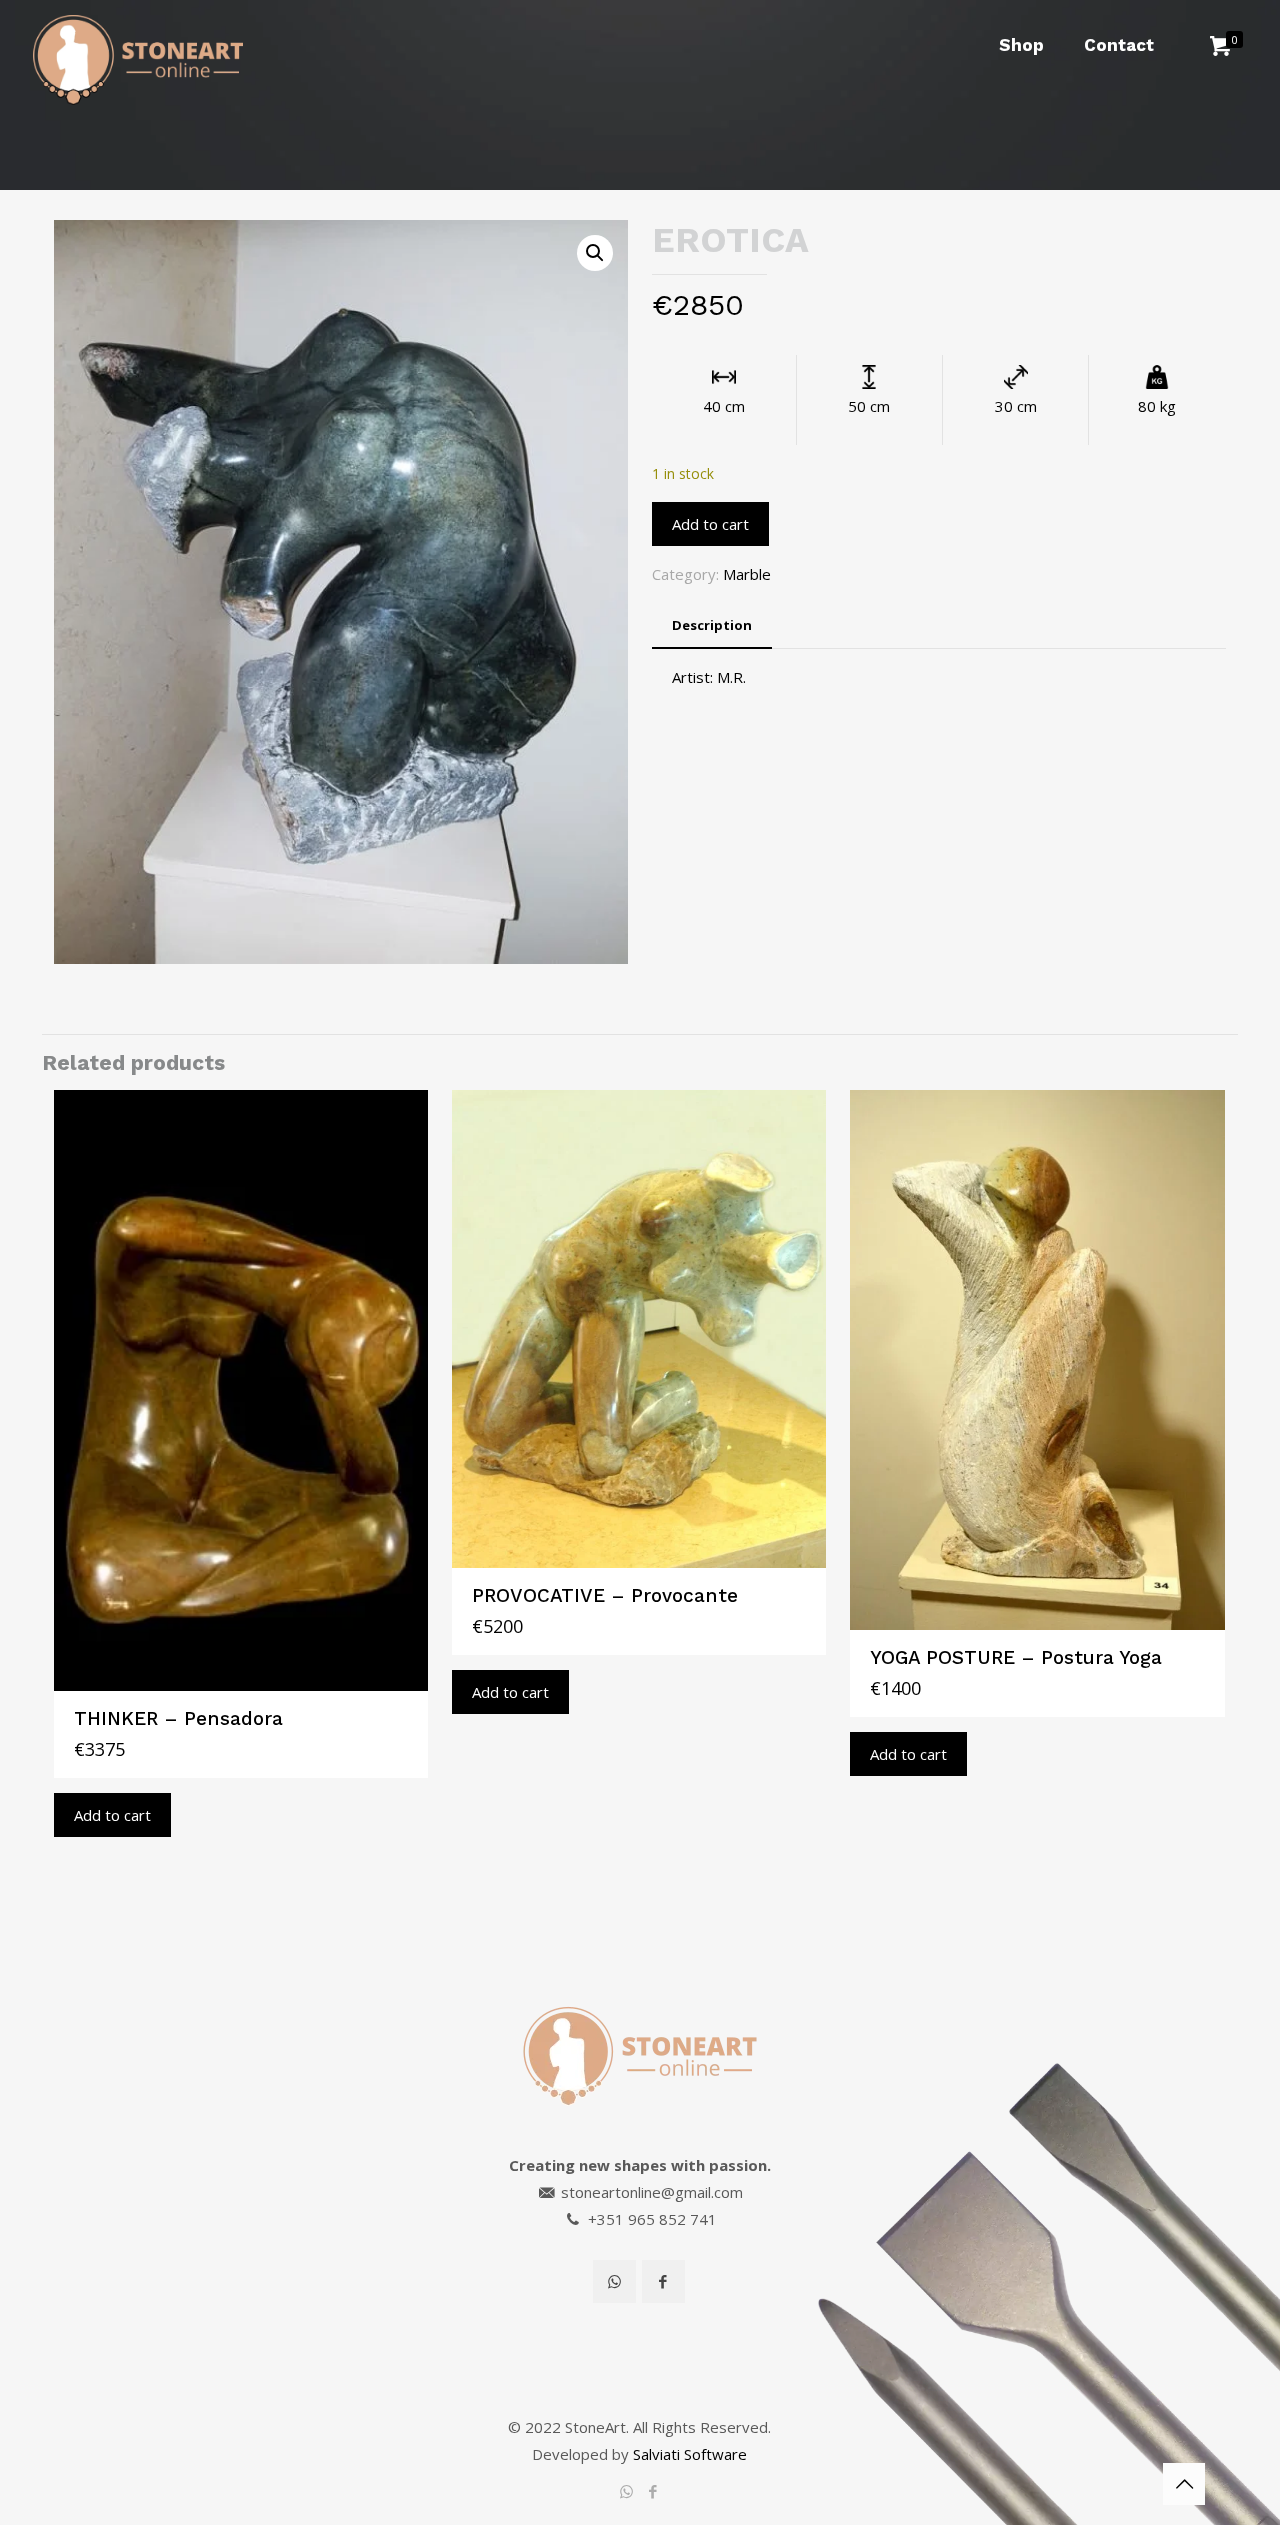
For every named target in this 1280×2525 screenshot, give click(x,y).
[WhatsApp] (626, 2491)
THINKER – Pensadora (178, 1718)
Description (712, 625)
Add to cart (710, 524)
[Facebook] (653, 2491)
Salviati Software (690, 2454)
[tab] (712, 625)
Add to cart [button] (112, 1815)
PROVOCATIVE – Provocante (605, 1595)
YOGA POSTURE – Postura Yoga (1016, 1657)
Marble (747, 574)
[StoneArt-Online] (138, 45)
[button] (595, 253)
